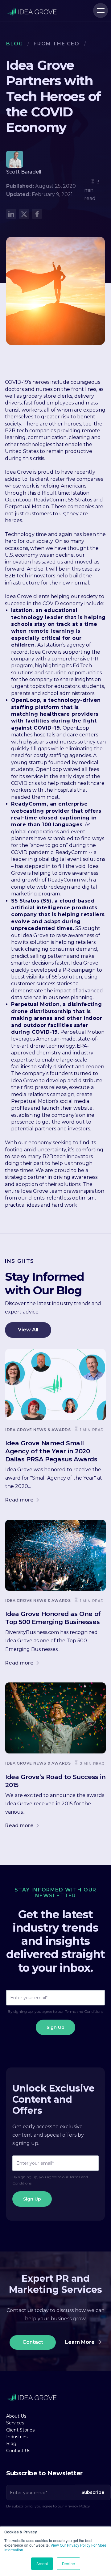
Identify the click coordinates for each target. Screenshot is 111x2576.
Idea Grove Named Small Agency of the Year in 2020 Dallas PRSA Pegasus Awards (51, 1451)
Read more (20, 1500)
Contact (33, 2342)
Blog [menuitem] (11, 2444)
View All (28, 1330)
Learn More (80, 2342)
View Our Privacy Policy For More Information (55, 2547)
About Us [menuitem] (16, 2416)
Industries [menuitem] (17, 2437)
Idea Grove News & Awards (38, 1430)
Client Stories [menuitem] (20, 2430)
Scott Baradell (24, 172)
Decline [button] (68, 2563)
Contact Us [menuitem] (18, 2451)
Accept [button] (42, 2563)
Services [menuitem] (15, 2423)
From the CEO (56, 44)
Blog (14, 44)
